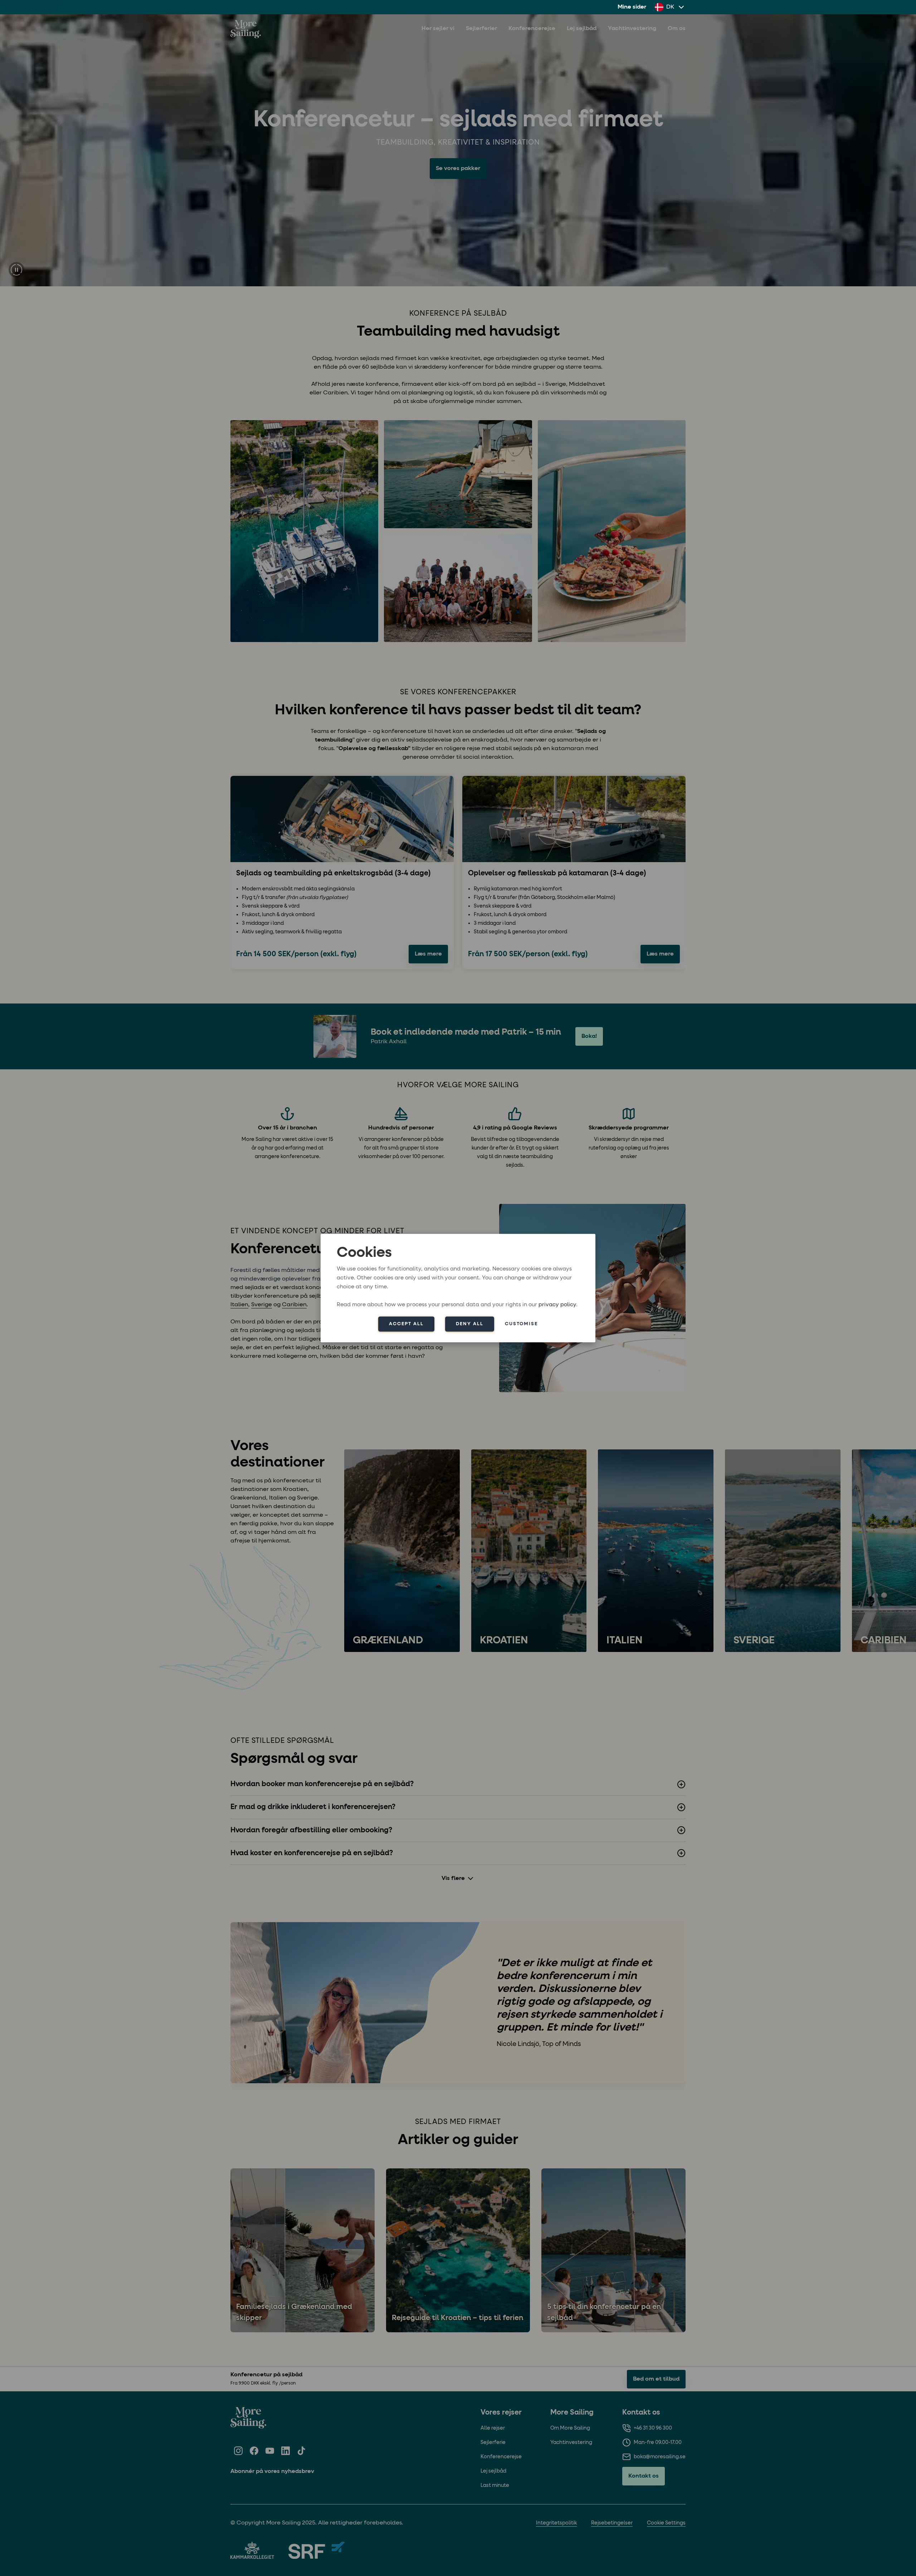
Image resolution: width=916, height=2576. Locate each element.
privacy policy (557, 1304)
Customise (521, 1324)
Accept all (406, 1324)
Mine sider (632, 7)
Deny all (470, 1324)
